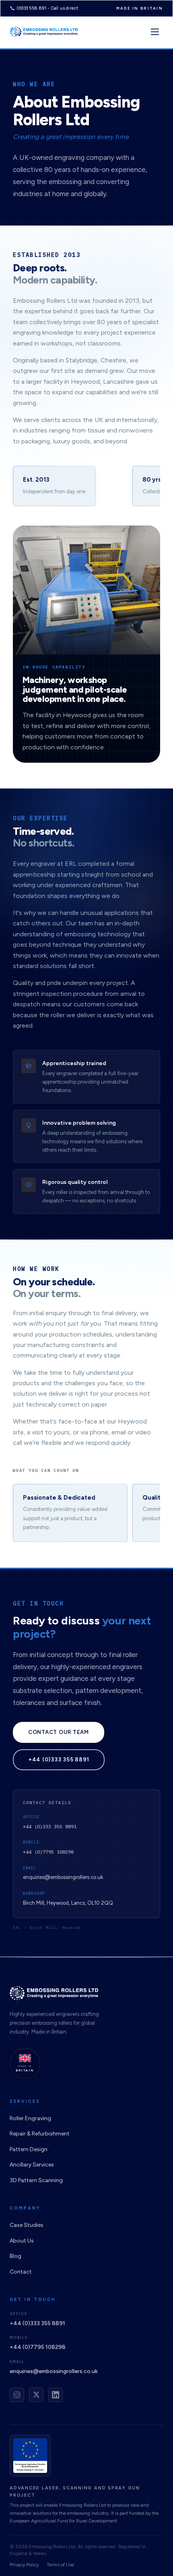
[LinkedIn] (56, 2395)
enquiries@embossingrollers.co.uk (63, 1877)
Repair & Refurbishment (40, 2134)
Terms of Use (60, 2565)
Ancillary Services (32, 2165)
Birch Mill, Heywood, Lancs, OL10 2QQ (68, 1903)
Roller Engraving (30, 2118)
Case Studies (27, 2225)
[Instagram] (17, 2395)
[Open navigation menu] (155, 32)
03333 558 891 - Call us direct (48, 8)
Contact (21, 2272)
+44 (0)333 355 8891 (59, 1759)
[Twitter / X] (36, 2395)
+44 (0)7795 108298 (48, 1852)
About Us (22, 2241)
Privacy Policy (24, 2565)
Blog (15, 2256)
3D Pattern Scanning (36, 2180)
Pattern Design (29, 2149)
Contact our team (59, 1732)
